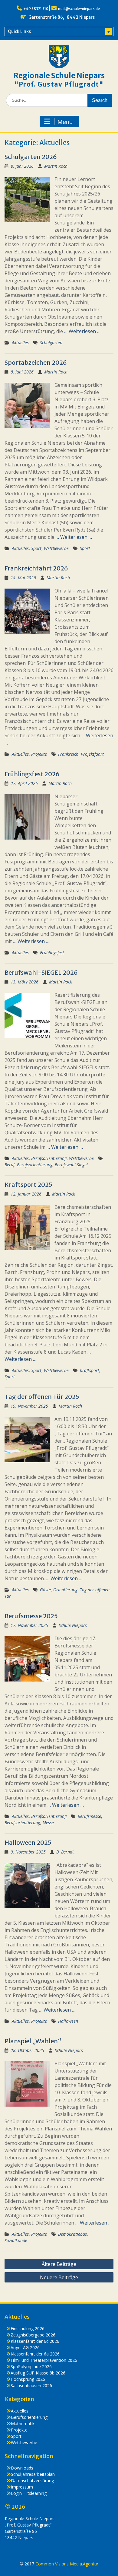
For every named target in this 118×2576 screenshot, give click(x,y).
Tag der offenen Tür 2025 (42, 1397)
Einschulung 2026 (28, 2328)
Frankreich (68, 754)
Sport (36, 548)
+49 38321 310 (36, 9)
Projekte (39, 754)
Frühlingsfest (52, 953)
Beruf (10, 1165)
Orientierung (65, 1590)
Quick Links (19, 31)
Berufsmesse (89, 1816)
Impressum (22, 2487)
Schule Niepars (73, 1625)
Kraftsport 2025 (28, 1185)
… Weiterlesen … (82, 331)
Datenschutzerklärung (32, 2481)
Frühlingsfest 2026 (32, 774)
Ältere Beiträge (59, 2264)
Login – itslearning (29, 2493)
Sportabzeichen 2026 (36, 362)
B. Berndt (65, 1852)
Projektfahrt (92, 754)
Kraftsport (90, 1370)
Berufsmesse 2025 (31, 1616)
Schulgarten (51, 343)
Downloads (22, 2468)
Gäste (45, 1590)
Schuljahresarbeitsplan (33, 2474)
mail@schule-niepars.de (79, 9)
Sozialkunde (16, 2240)
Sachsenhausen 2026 (31, 2385)
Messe (48, 1823)
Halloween (68, 2021)
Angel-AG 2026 (25, 2347)
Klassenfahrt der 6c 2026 (35, 2341)
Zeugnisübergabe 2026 (33, 2335)
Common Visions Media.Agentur (67, 2564)
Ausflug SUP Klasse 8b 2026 (38, 2373)
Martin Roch (56, 166)
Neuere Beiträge (59, 2277)
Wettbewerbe (56, 548)
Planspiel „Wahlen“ (33, 2041)
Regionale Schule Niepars (59, 76)
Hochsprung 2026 (28, 2379)
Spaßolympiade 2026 (31, 2366)
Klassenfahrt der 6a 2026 (35, 2354)
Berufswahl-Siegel (71, 1165)
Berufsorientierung (49, 1158)
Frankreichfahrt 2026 (36, 568)
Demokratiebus (72, 2234)
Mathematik (23, 2424)
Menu (65, 122)
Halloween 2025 (28, 1842)
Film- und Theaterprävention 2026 (44, 2360)
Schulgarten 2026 (31, 157)
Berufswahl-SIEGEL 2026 (41, 972)
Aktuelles (20, 343)
